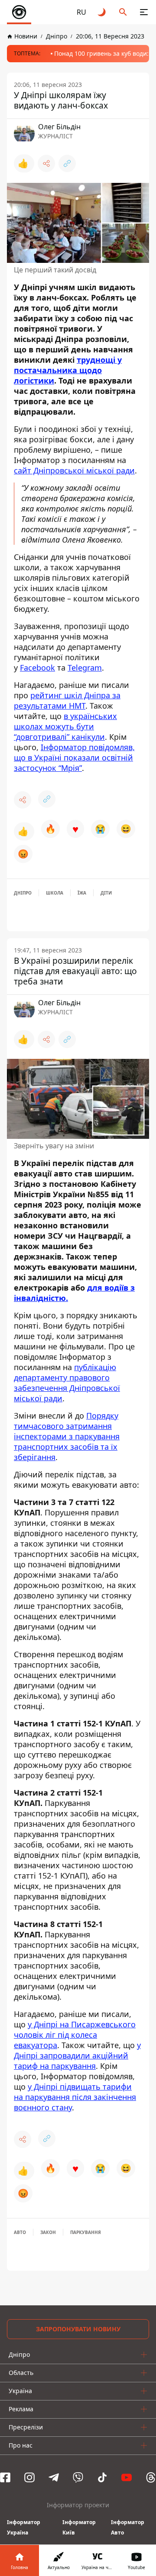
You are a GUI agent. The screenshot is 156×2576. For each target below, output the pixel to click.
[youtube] (127, 2477)
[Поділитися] (46, 163)
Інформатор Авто (128, 2527)
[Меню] (144, 12)
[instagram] (29, 2477)
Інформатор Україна (24, 2527)
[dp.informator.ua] (19, 12)
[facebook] (5, 2477)
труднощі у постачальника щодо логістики (68, 370)
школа (55, 893)
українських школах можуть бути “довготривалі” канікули (65, 726)
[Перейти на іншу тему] (102, 12)
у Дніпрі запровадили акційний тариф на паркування (77, 2055)
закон (48, 2232)
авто (20, 2232)
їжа (82, 893)
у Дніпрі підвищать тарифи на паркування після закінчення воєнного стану (75, 2097)
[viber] (78, 2477)
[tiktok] (102, 2477)
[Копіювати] (67, 163)
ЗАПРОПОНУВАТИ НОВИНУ (78, 2329)
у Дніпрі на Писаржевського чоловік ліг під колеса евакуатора (75, 2035)
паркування (86, 2232)
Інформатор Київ (79, 2527)
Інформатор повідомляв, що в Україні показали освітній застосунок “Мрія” (74, 757)
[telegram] (54, 2477)
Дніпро (23, 893)
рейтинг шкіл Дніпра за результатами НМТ (67, 700)
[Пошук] (123, 12)
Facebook (37, 668)
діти (106, 893)
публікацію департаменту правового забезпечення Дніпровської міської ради (67, 1383)
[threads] (151, 2477)
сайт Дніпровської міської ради (74, 470)
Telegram (85, 668)
